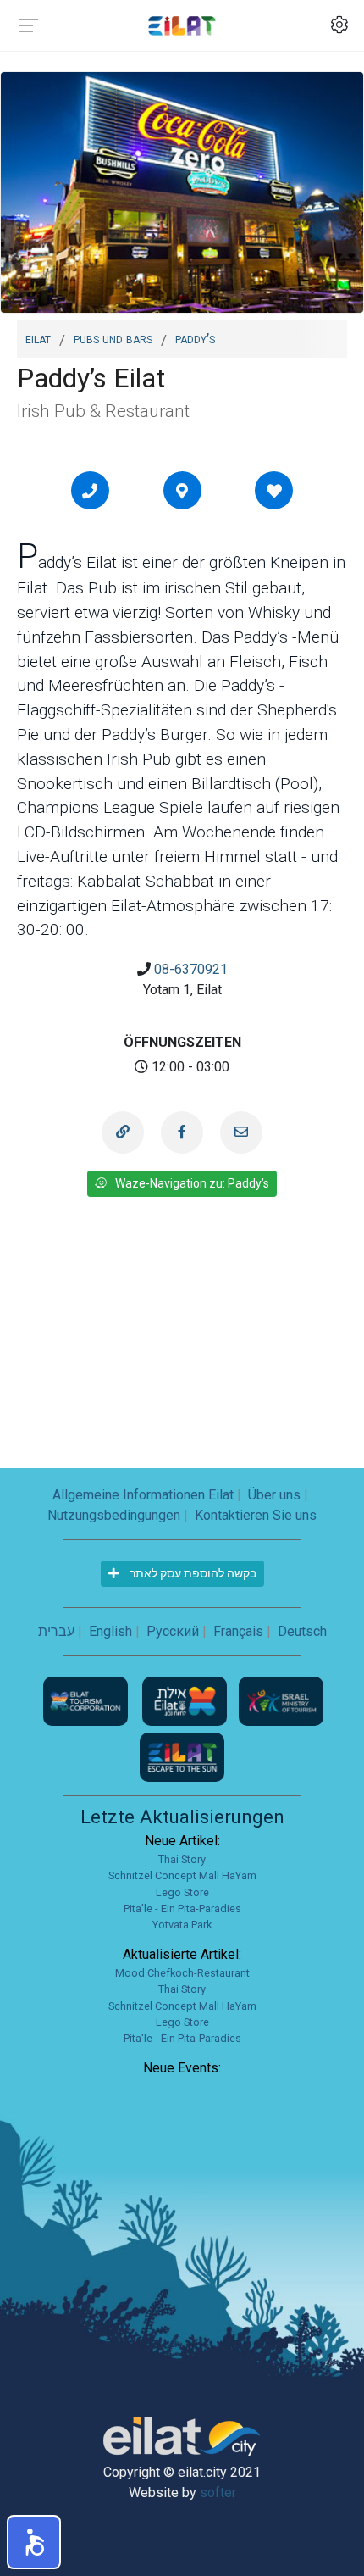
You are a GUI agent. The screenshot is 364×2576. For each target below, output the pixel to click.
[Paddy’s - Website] (123, 1132)
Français (238, 1631)
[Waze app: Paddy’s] (182, 491)
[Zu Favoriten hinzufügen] (274, 491)
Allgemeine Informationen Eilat (143, 1495)
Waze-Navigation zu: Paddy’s (192, 1183)
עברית (56, 1631)
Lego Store (182, 1892)
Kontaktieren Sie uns (256, 1515)
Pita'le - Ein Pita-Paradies (182, 1908)
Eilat (38, 338)
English (110, 1631)
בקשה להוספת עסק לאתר (192, 1573)
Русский (173, 1631)
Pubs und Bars (113, 338)
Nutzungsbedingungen (114, 1515)
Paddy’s (195, 338)
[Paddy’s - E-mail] (241, 1132)
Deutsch (302, 1631)
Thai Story (182, 1859)
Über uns (274, 1495)
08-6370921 (191, 969)
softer (218, 2493)
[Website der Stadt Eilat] (186, 1700)
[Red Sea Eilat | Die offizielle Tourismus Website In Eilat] (182, 25)
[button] (34, 2542)
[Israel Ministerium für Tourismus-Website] (281, 1700)
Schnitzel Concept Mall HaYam (182, 1875)
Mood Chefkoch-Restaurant (182, 1973)
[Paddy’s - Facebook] (182, 1132)
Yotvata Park (182, 1925)
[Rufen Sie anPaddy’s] (90, 491)
